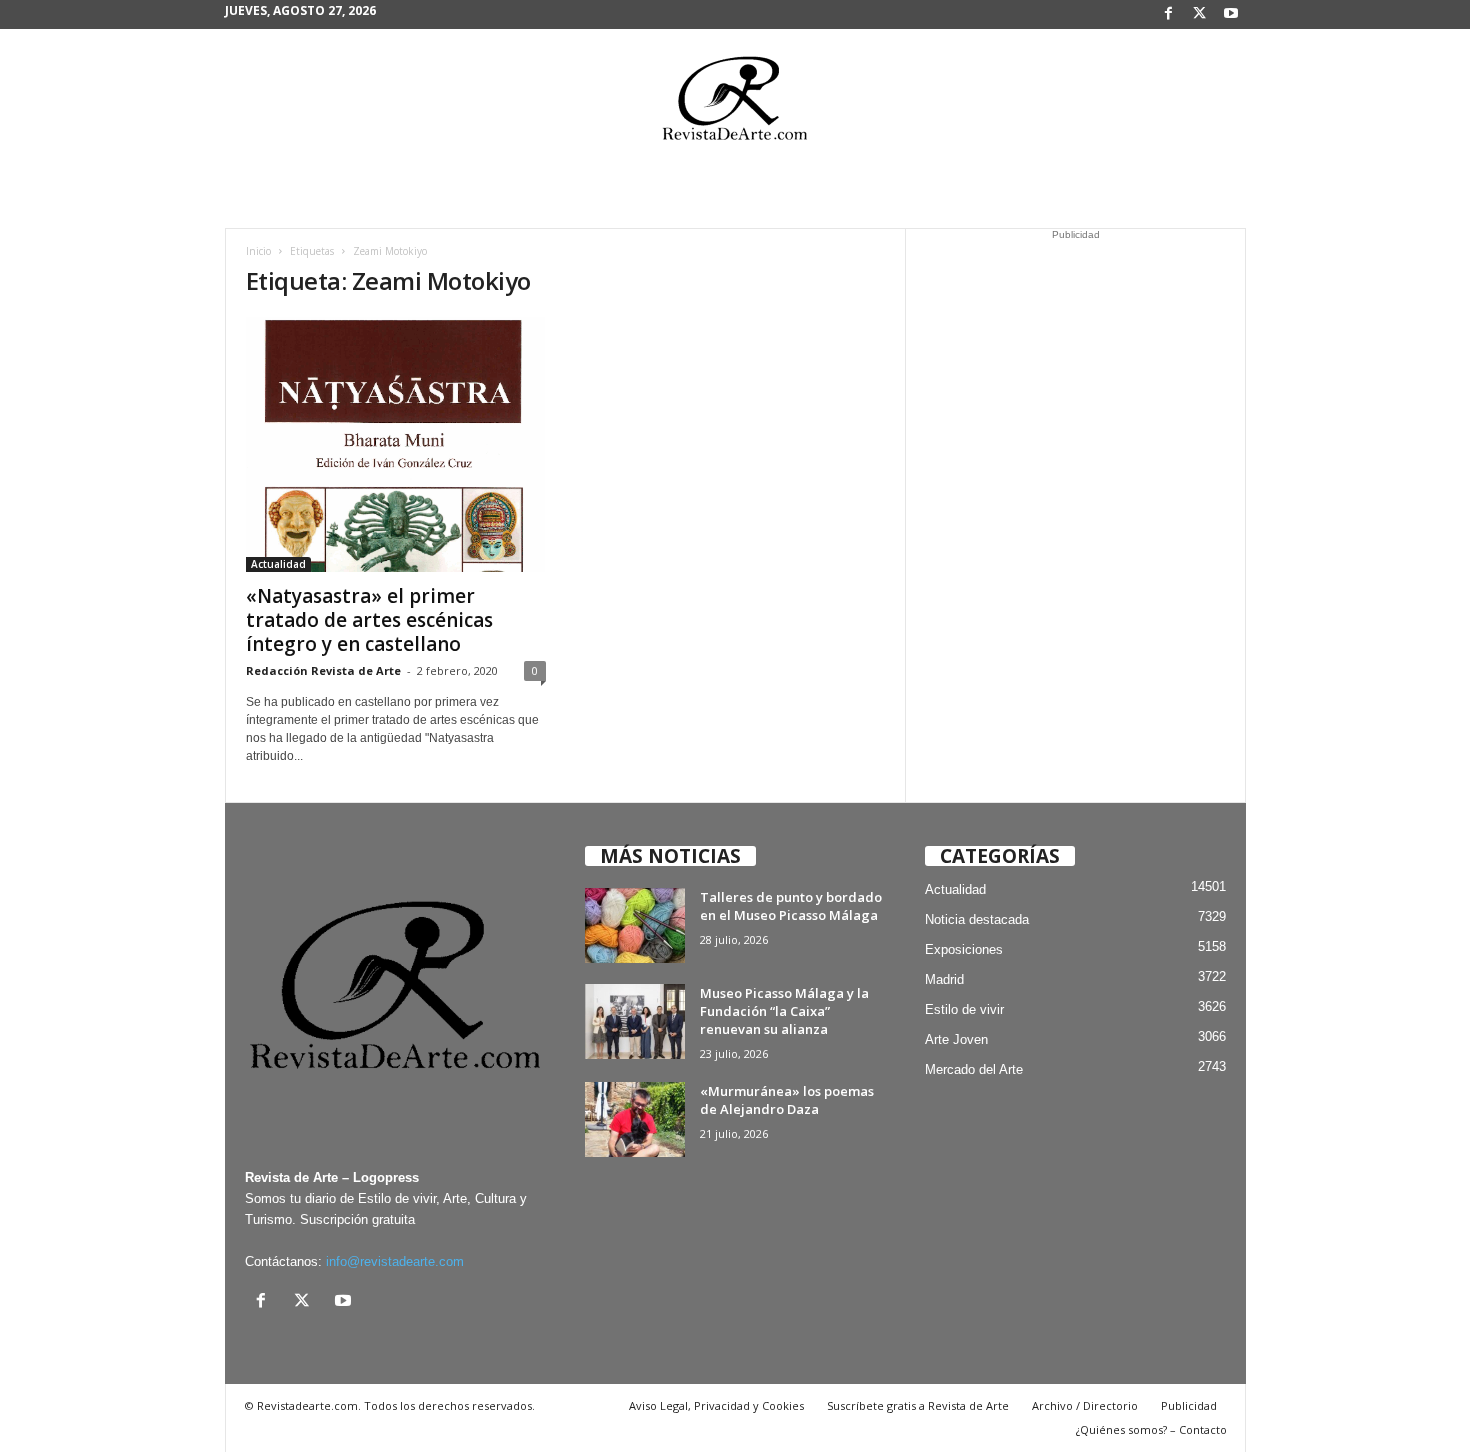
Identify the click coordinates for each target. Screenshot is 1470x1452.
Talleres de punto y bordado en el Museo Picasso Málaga (791, 906)
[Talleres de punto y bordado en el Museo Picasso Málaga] (635, 925)
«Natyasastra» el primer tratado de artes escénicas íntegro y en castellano (369, 620)
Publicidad (1189, 1405)
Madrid (944, 979)
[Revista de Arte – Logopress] (735, 104)
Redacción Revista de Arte (323, 670)
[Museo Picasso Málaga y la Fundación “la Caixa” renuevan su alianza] (635, 1021)
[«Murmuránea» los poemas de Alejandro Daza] (635, 1119)
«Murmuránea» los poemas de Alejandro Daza (787, 1100)
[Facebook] (1169, 14)
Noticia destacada (977, 919)
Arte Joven (956, 1039)
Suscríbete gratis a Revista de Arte (918, 1405)
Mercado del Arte (974, 1069)
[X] (1200, 14)
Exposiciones (964, 949)
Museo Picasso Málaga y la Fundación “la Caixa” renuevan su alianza (784, 1011)
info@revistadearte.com (395, 1261)
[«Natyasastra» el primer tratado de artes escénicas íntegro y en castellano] (396, 444)
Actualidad (278, 564)
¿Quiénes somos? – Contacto (1151, 1429)
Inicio (258, 251)
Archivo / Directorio (1085, 1405)
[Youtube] (1231, 14)
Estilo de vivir (964, 1009)
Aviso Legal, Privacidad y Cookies (716, 1405)
